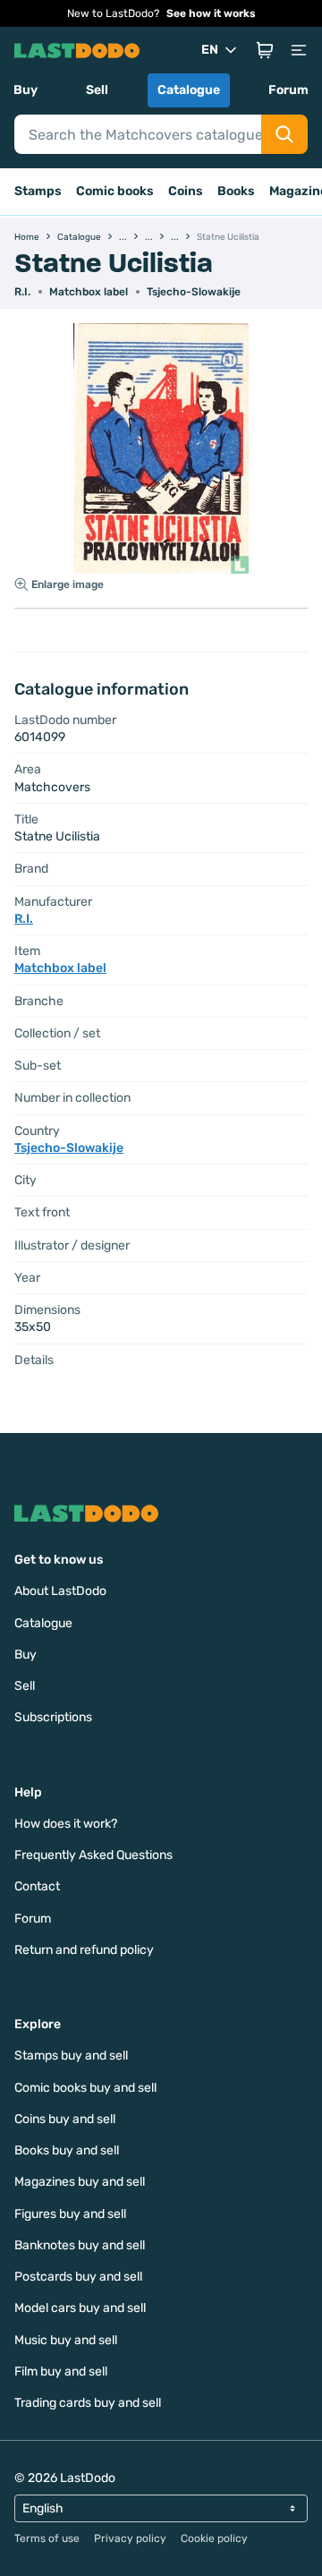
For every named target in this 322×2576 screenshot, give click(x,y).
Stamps (38, 191)
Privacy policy (130, 2538)
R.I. (22, 292)
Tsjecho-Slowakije (194, 292)
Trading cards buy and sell (88, 2403)
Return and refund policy (84, 1950)
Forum (288, 90)
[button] (265, 50)
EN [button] (210, 50)
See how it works (211, 13)
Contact (37, 1886)
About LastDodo (60, 1591)
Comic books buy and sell (85, 2088)
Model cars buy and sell (80, 2308)
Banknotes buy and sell (80, 2245)
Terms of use (47, 2538)
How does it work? (66, 1824)
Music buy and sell (66, 2340)
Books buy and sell (67, 2150)
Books (236, 191)
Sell (97, 90)
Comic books (115, 191)
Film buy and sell (61, 2371)
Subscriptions (53, 1717)
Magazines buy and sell (80, 2182)
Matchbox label (89, 292)
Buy (25, 90)
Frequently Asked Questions (93, 1855)
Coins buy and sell (65, 2119)
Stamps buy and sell (71, 2056)
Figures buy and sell (70, 2214)
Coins (186, 191)
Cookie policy (214, 2538)
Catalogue (189, 90)
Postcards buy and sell (78, 2277)
